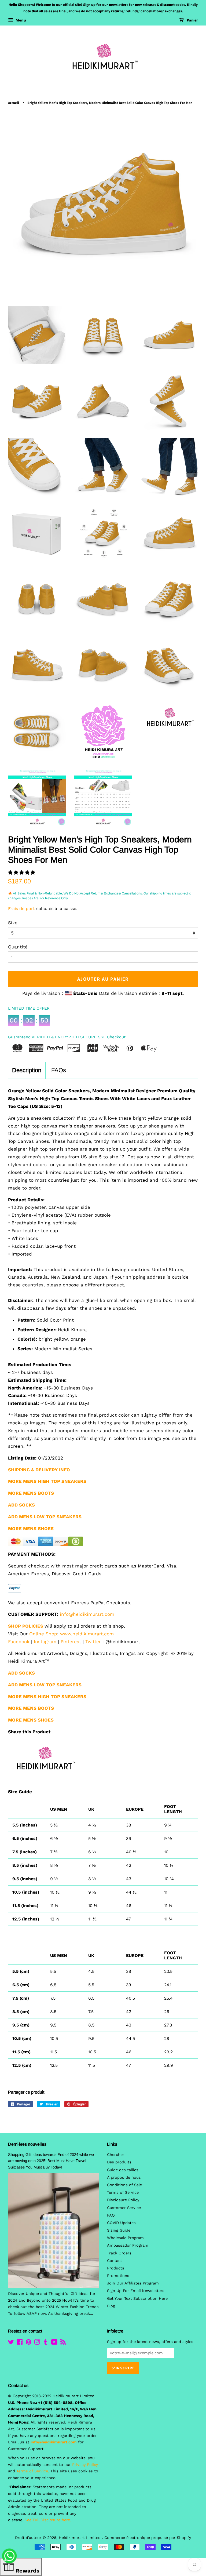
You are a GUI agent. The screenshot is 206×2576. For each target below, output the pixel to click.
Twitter (93, 1642)
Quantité (18, 947)
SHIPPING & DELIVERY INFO (39, 1470)
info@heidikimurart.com (87, 1614)
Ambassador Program (128, 2245)
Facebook (19, 1642)
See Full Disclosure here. (48, 2520)
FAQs (59, 1070)
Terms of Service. (33, 2471)
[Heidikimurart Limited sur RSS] (63, 2343)
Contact (115, 2261)
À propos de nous (124, 2177)
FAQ (111, 2215)
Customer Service (124, 2208)
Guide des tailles (123, 2170)
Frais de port (21, 909)
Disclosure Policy (123, 2200)
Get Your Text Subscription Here (137, 2299)
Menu (20, 20)
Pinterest (71, 1642)
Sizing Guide (119, 2230)
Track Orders (119, 2253)
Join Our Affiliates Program (133, 2283)
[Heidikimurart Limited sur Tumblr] (46, 2343)
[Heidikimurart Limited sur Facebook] (20, 2343)
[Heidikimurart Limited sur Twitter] (11, 2343)
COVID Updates (121, 2223)
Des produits (119, 2162)
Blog (111, 2306)
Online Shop (43, 1634)
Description (27, 1070)
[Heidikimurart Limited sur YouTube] (54, 2343)
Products (116, 2268)
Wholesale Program (125, 2238)
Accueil (14, 103)
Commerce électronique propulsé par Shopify (148, 2538)
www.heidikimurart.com (87, 1634)
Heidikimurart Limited (80, 2538)
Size (13, 923)
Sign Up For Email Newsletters (136, 2291)
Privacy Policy (85, 2465)
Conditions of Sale (124, 2185)
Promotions (118, 2276)
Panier (192, 20)
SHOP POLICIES (26, 1626)
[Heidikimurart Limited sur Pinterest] (28, 2343)
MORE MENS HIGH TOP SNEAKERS (47, 1697)
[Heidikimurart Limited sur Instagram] (37, 2343)
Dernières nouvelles (27, 2144)
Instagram (45, 1642)
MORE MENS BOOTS (31, 1708)
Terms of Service (123, 2193)
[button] (22, 872)
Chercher (116, 2155)
